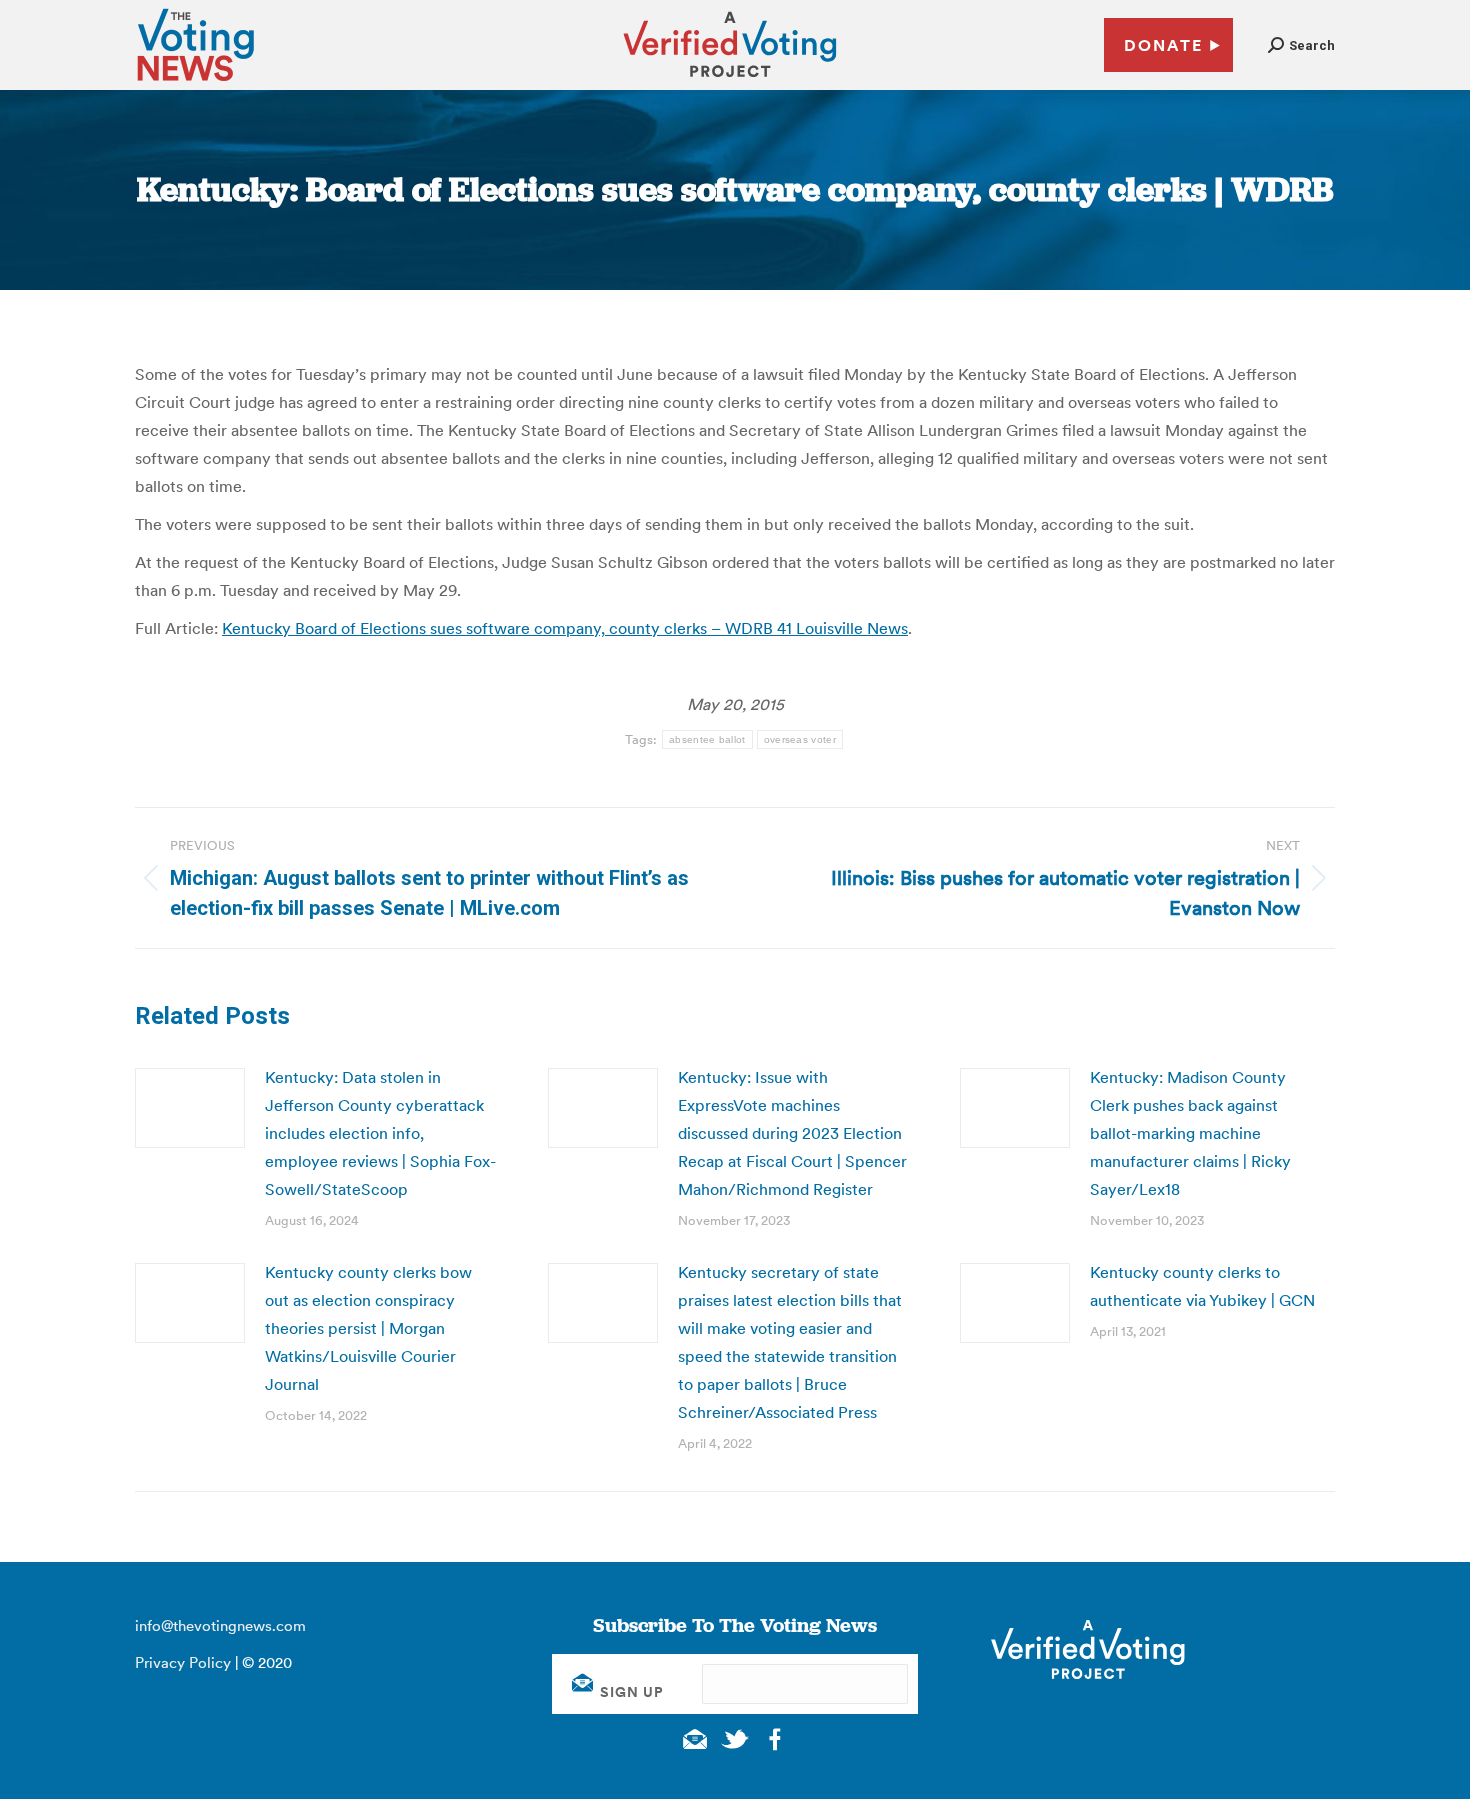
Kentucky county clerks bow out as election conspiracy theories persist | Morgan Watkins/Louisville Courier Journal (368, 1328)
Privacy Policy (183, 1662)
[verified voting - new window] (730, 80)
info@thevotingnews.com (220, 1625)
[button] (1301, 45)
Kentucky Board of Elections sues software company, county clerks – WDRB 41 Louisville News (565, 628)
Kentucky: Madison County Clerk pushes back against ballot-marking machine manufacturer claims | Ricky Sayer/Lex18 (1190, 1133)
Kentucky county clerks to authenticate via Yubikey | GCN (1202, 1286)
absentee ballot (707, 739)
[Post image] (190, 1108)
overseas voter (800, 739)
